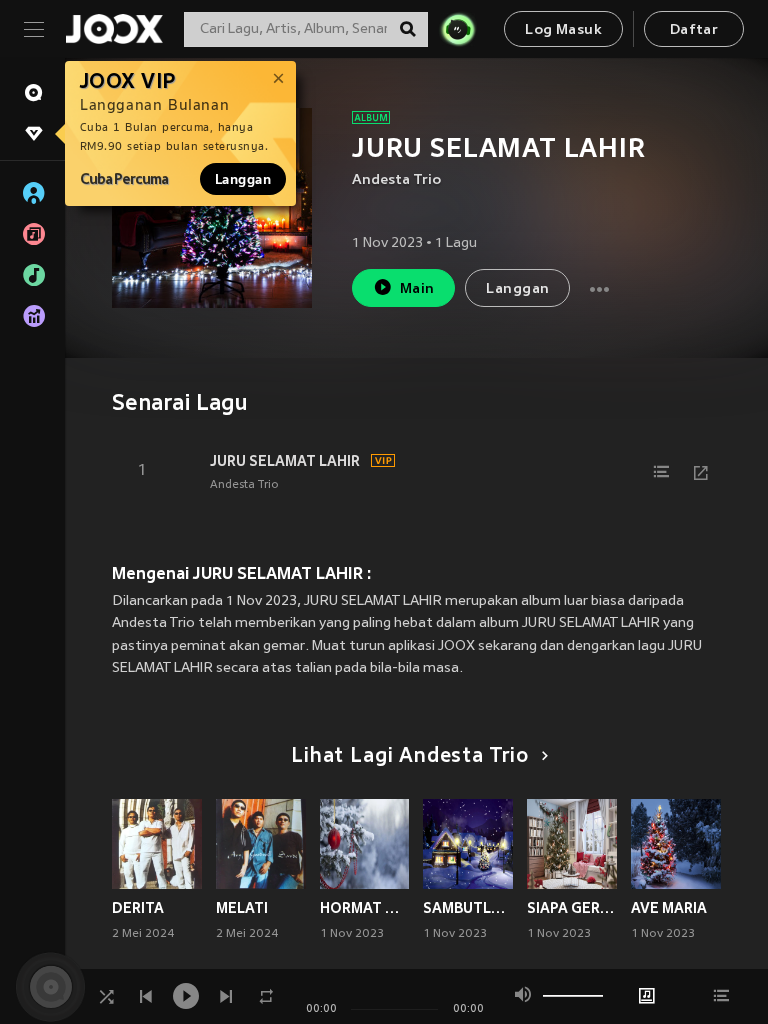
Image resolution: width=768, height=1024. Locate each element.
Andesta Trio (396, 180)
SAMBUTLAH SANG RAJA (468, 908)
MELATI (242, 908)
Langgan (243, 179)
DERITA (138, 908)
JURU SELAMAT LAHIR (285, 461)
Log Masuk (563, 30)
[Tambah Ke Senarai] (661, 472)
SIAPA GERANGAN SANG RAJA (572, 908)
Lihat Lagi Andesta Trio (410, 757)
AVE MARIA (669, 908)
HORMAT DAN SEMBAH (365, 908)
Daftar (694, 30)
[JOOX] (114, 29)
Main (417, 289)
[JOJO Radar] (458, 29)
